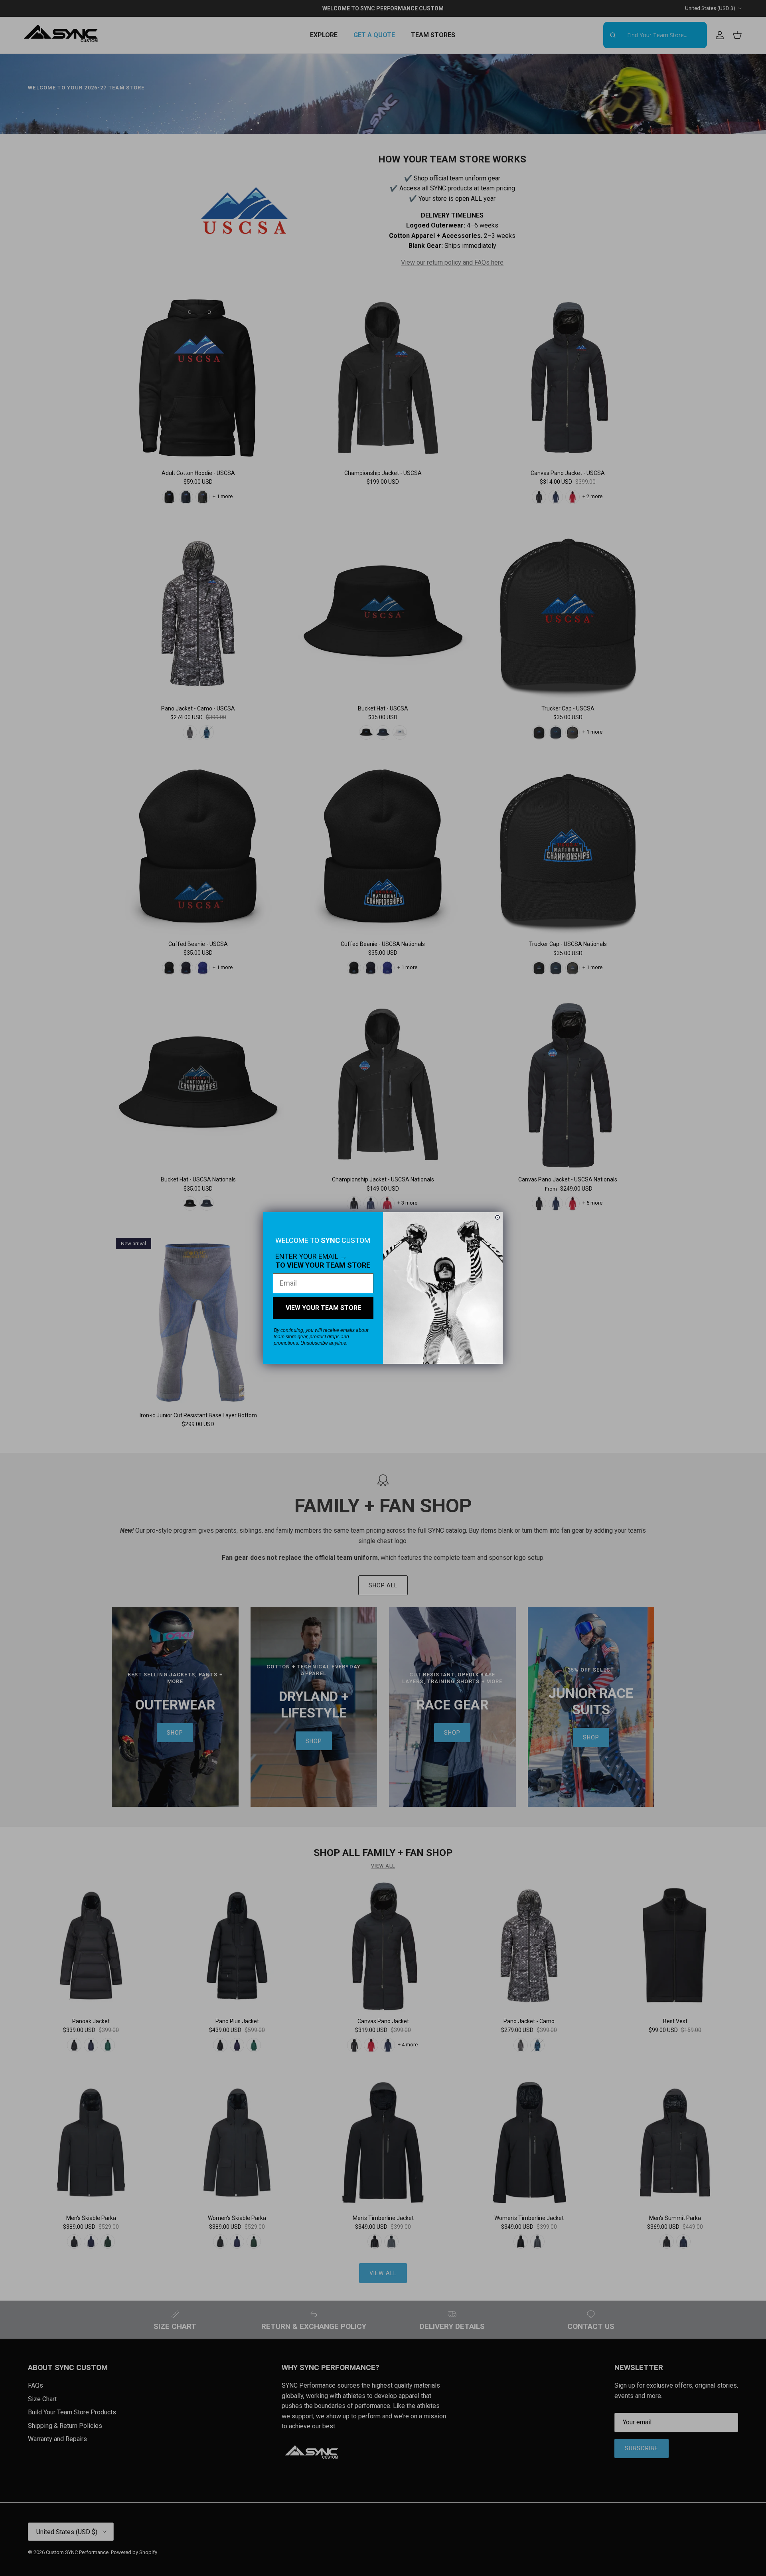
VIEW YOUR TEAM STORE (323, 1308)
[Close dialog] (498, 1217)
